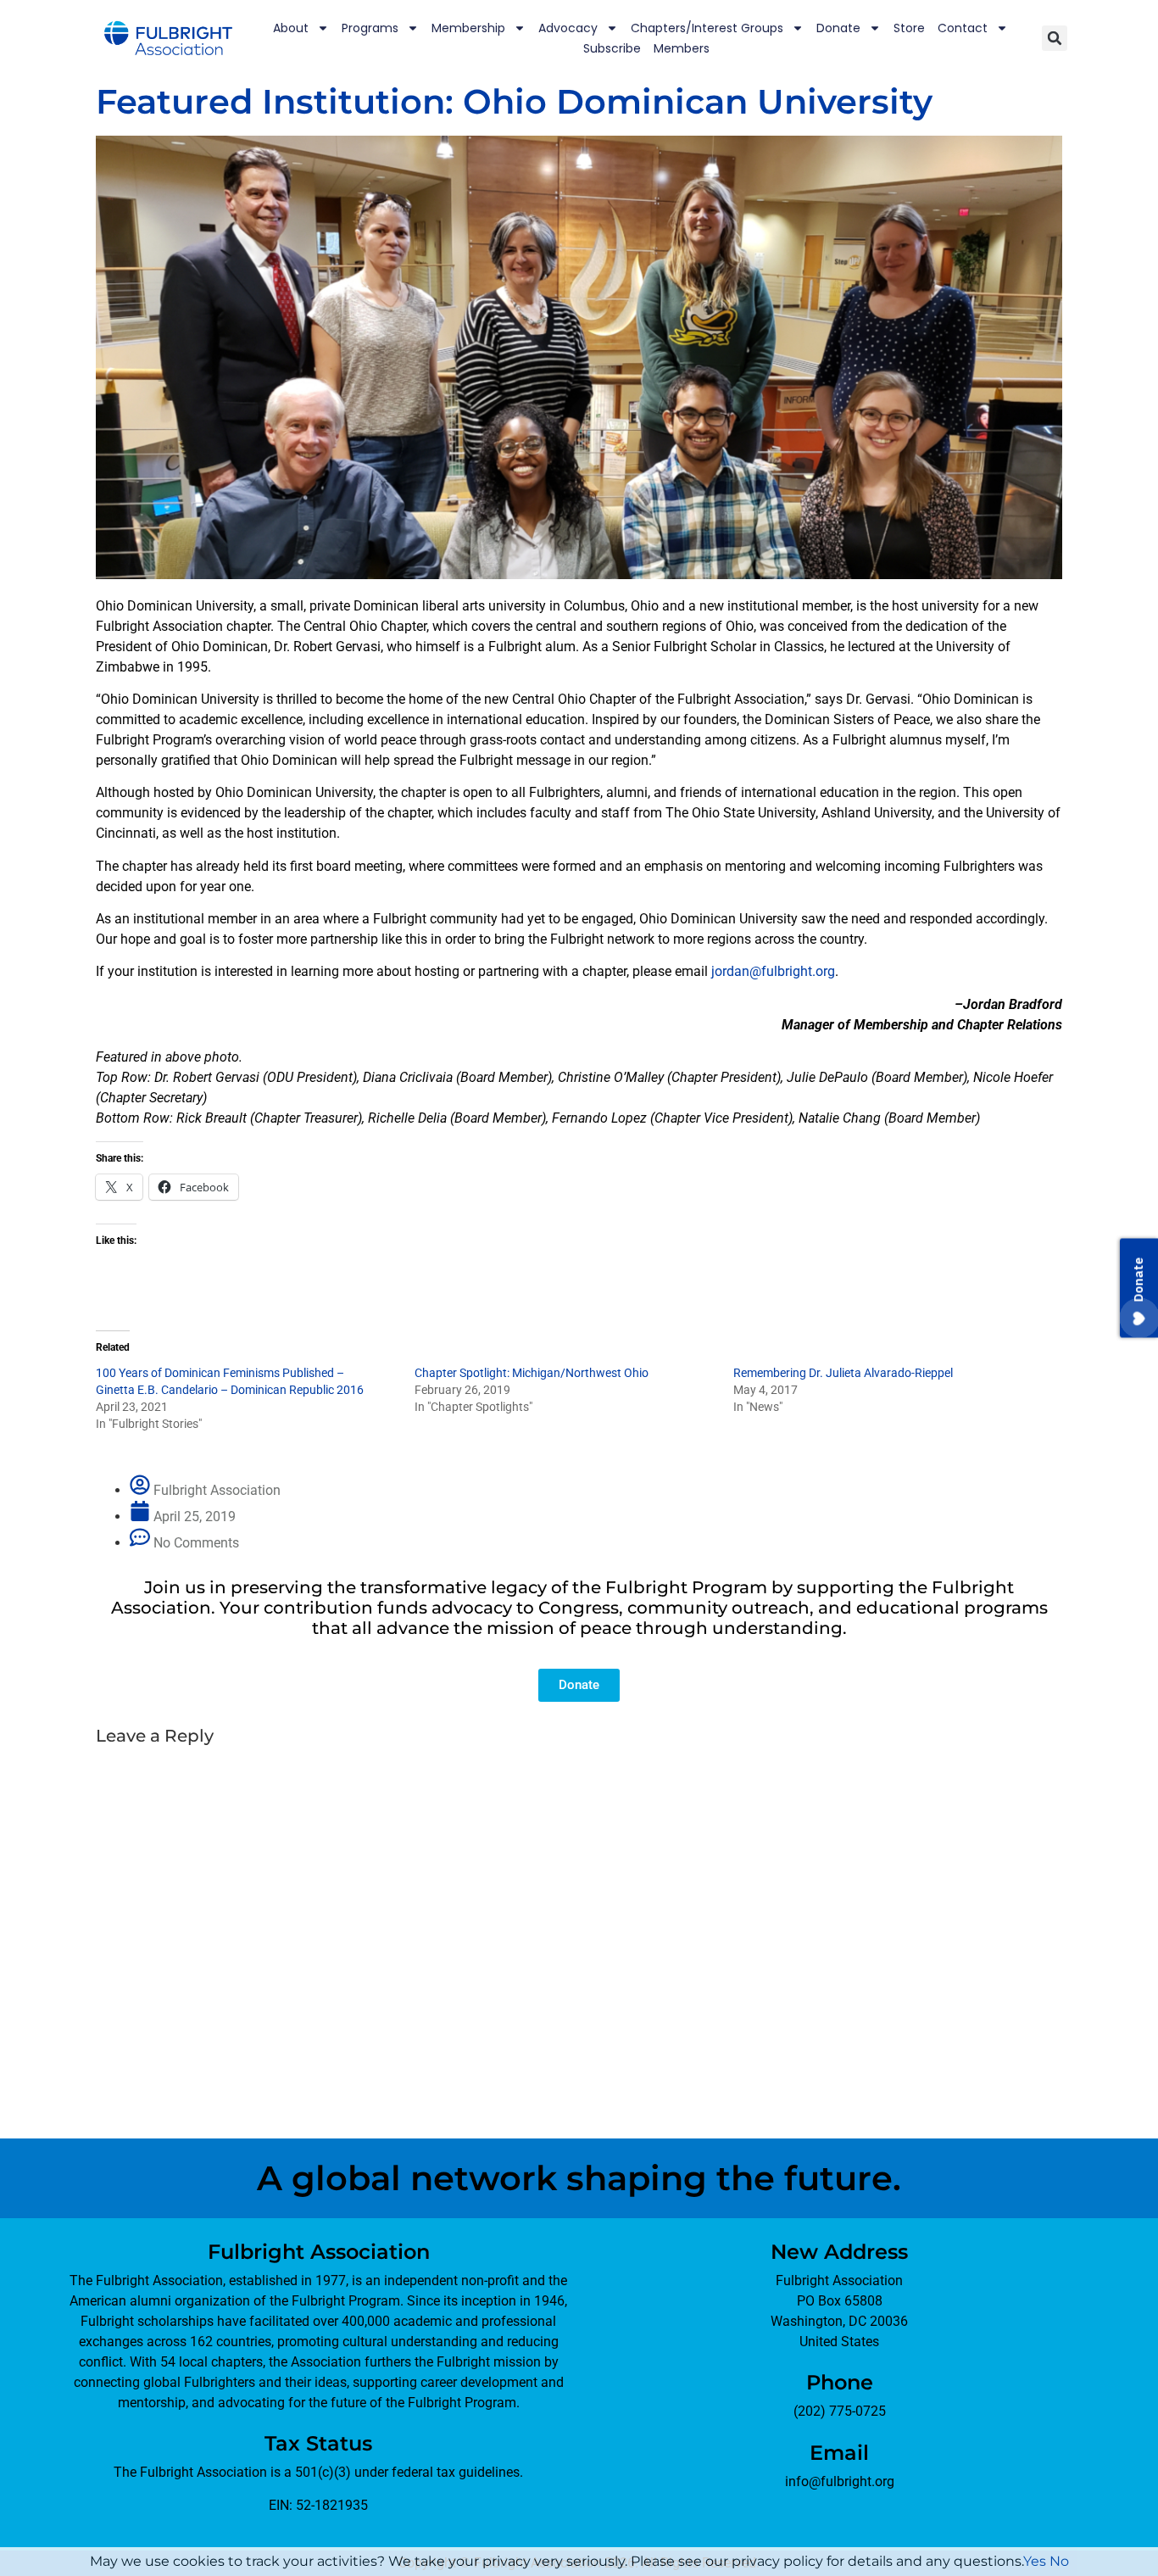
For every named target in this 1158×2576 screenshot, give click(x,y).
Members (682, 48)
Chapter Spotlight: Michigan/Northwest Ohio (532, 1373)
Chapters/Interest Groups (707, 28)
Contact (963, 28)
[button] (1055, 38)
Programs (370, 28)
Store (909, 28)
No (1059, 2561)
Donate (838, 28)
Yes (1035, 2561)
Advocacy (568, 28)
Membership (468, 28)
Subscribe (612, 48)
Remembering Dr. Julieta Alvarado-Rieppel (843, 1373)
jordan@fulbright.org (773, 971)
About (291, 28)
